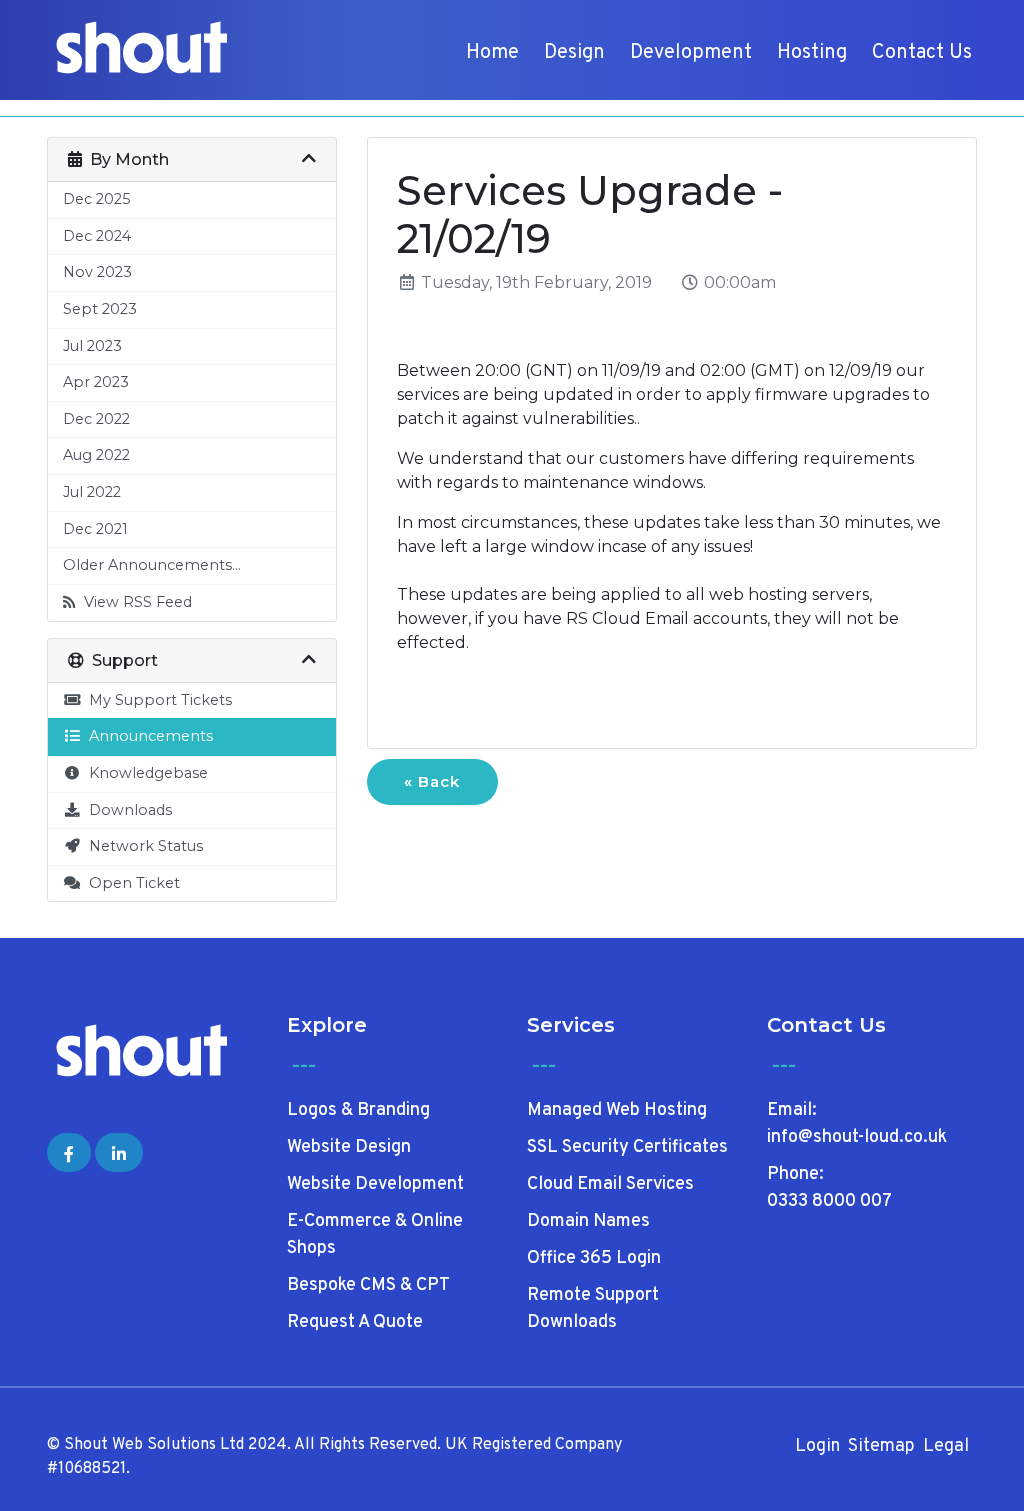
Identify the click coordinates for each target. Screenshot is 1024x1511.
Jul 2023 (92, 346)
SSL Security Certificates (627, 1147)
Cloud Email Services (610, 1184)
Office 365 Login (594, 1258)
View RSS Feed (134, 602)
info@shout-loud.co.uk (857, 1137)
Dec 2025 (96, 199)
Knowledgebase (144, 773)
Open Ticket (130, 883)
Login (817, 1446)
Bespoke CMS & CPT (368, 1285)
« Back (432, 781)
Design (574, 53)
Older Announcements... (152, 565)
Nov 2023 (97, 272)
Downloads (126, 810)
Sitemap (881, 1446)
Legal (946, 1446)
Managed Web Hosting (617, 1110)
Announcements (147, 736)
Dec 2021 (95, 529)
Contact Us (922, 53)
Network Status (142, 846)
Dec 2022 (96, 419)
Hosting (812, 53)
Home (492, 53)
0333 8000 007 (829, 1201)
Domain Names (588, 1221)
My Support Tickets (156, 700)
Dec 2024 (97, 236)
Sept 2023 (100, 309)
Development (691, 53)
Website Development (375, 1184)
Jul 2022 (92, 492)
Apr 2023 (96, 382)
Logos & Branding (358, 1110)
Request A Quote (355, 1322)
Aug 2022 (96, 455)
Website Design (349, 1147)
